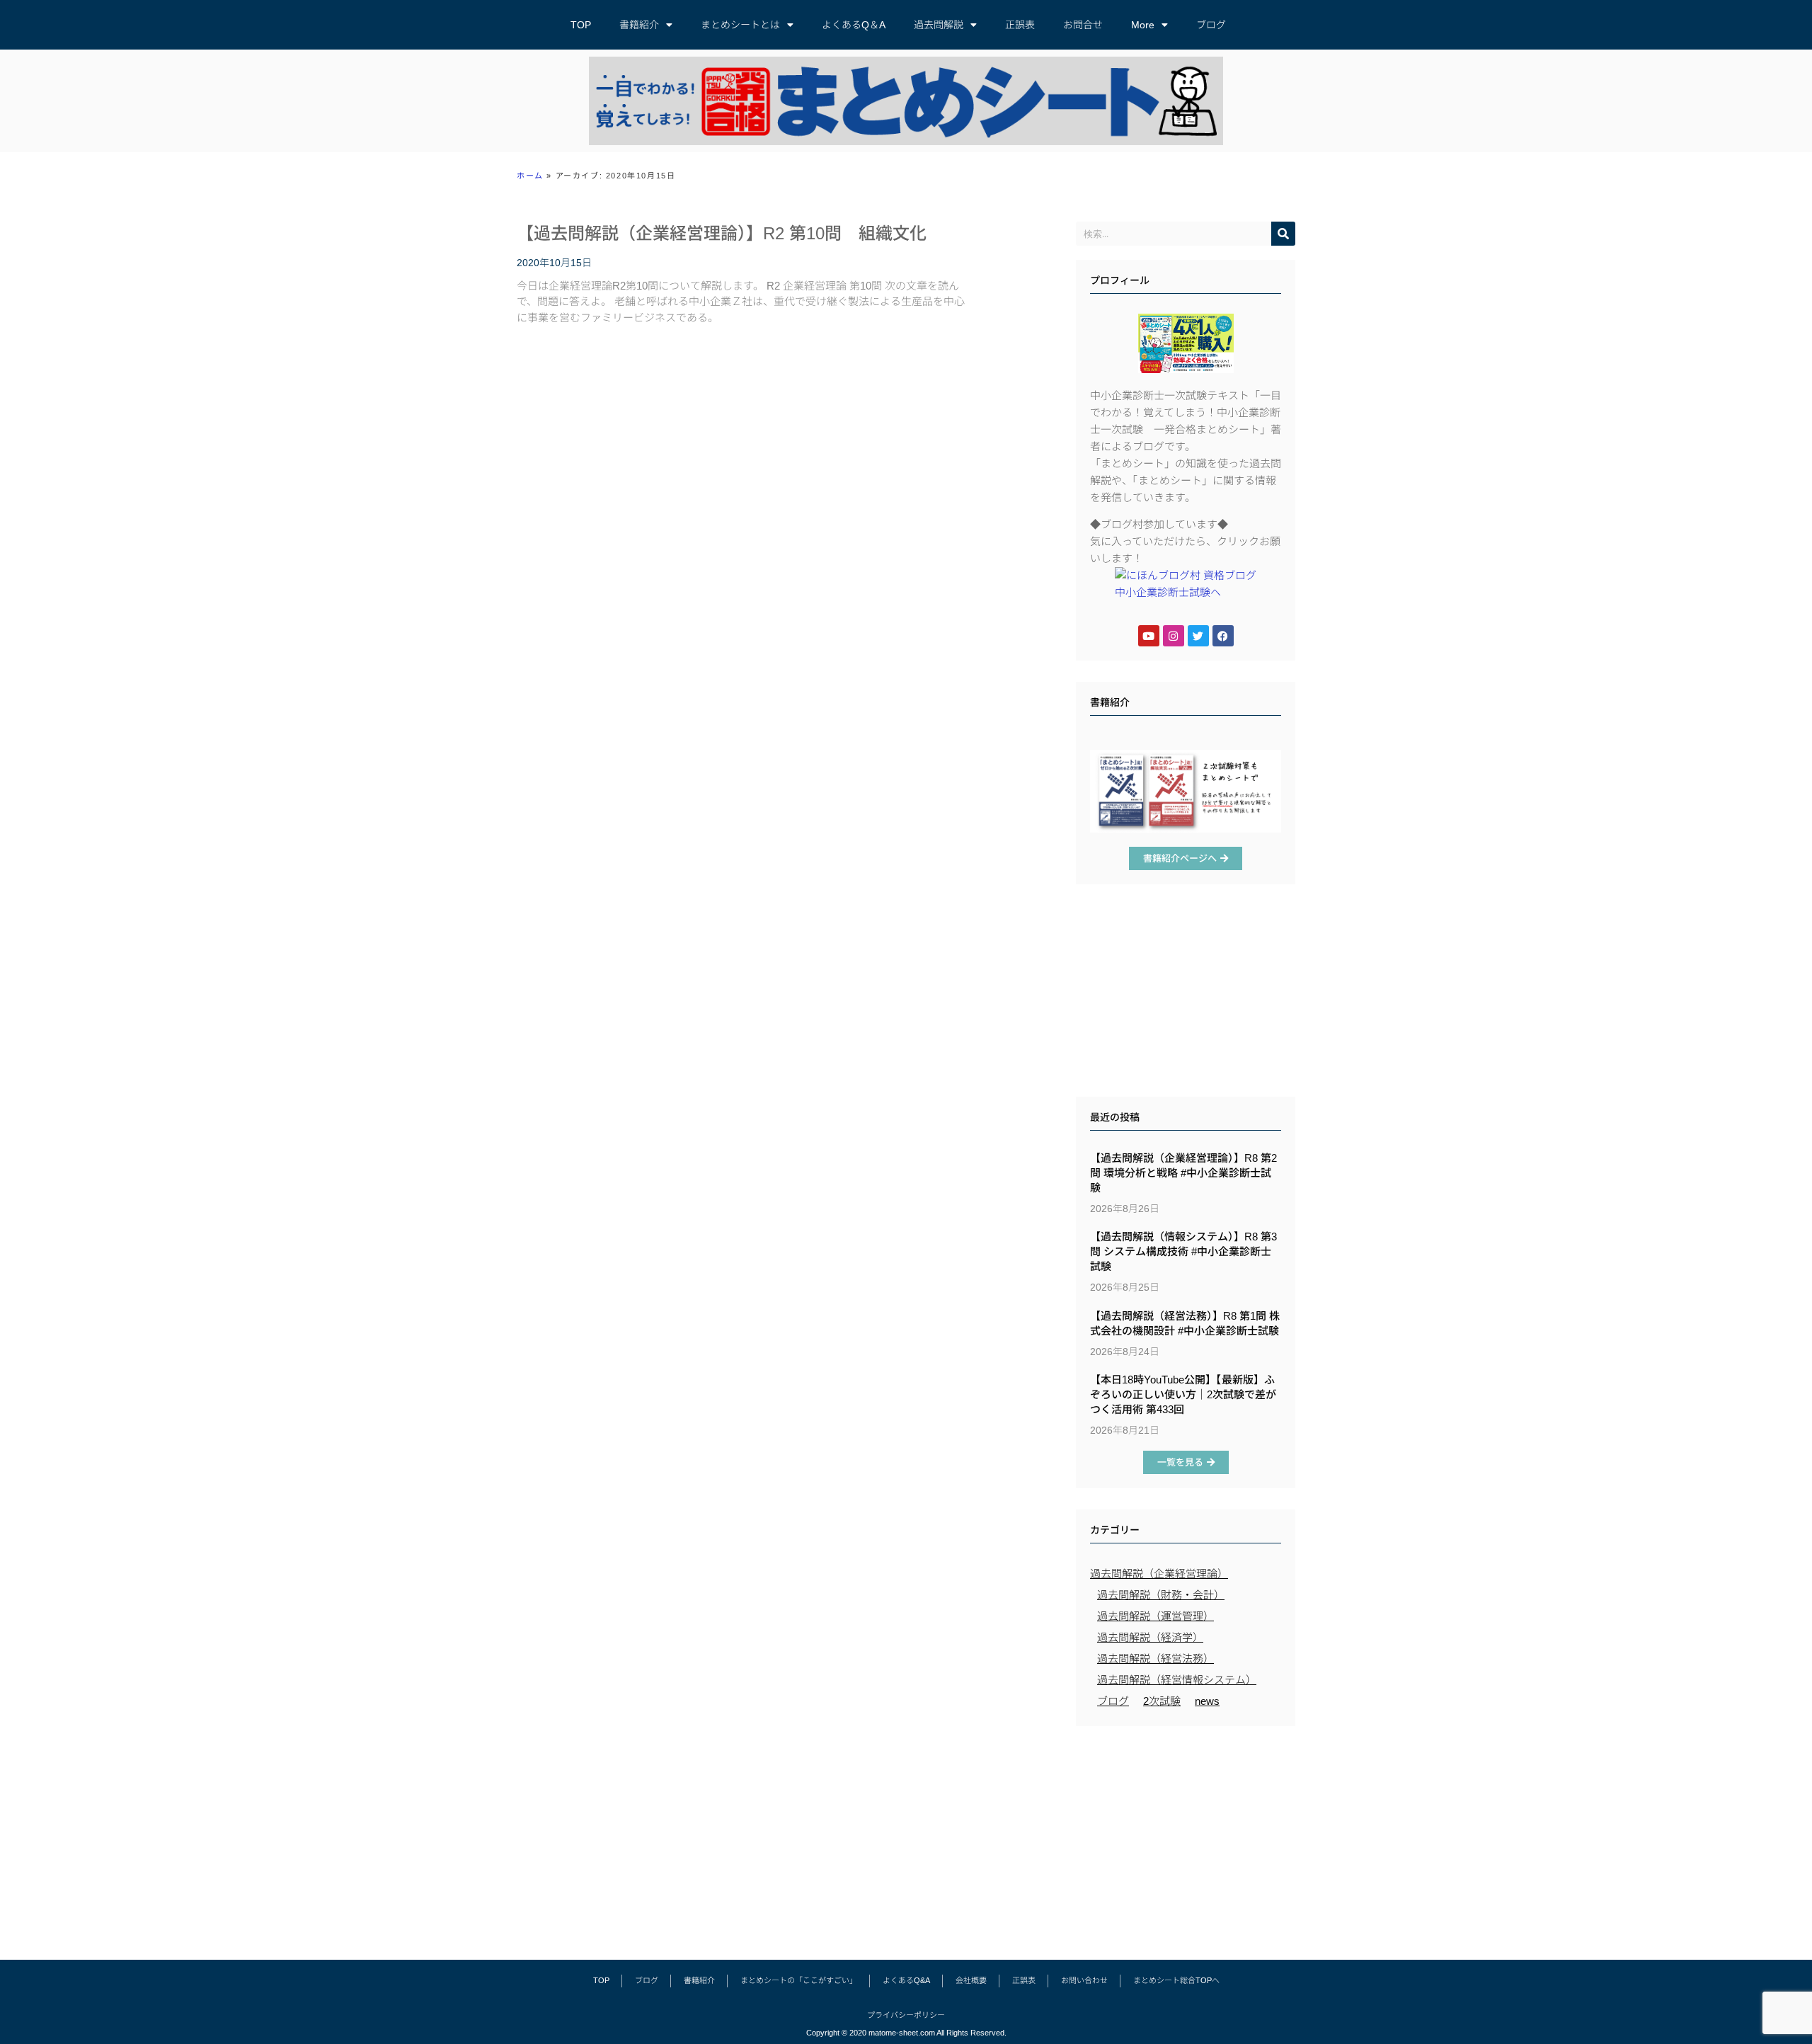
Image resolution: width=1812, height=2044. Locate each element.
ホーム (530, 176)
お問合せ (1083, 25)
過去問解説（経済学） (1150, 1637)
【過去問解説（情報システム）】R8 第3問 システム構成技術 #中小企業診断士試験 (1183, 1251)
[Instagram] (1174, 636)
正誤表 (1020, 25)
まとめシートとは (740, 25)
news (1207, 1701)
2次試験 (1162, 1701)
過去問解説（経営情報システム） (1177, 1680)
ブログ (1211, 25)
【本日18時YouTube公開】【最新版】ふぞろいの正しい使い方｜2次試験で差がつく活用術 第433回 (1183, 1394)
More (1143, 25)
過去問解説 (939, 25)
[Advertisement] (1186, 994)
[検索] (1283, 234)
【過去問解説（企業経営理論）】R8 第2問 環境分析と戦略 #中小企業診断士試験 (1183, 1173)
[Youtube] (1149, 636)
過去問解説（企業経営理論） (1159, 1574)
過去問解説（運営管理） (1156, 1616)
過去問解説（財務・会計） (1161, 1595)
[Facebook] (1223, 636)
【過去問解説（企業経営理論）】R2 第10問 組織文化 (722, 233)
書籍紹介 (639, 25)
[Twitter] (1198, 636)
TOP (581, 25)
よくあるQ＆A (854, 25)
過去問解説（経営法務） (1156, 1658)
